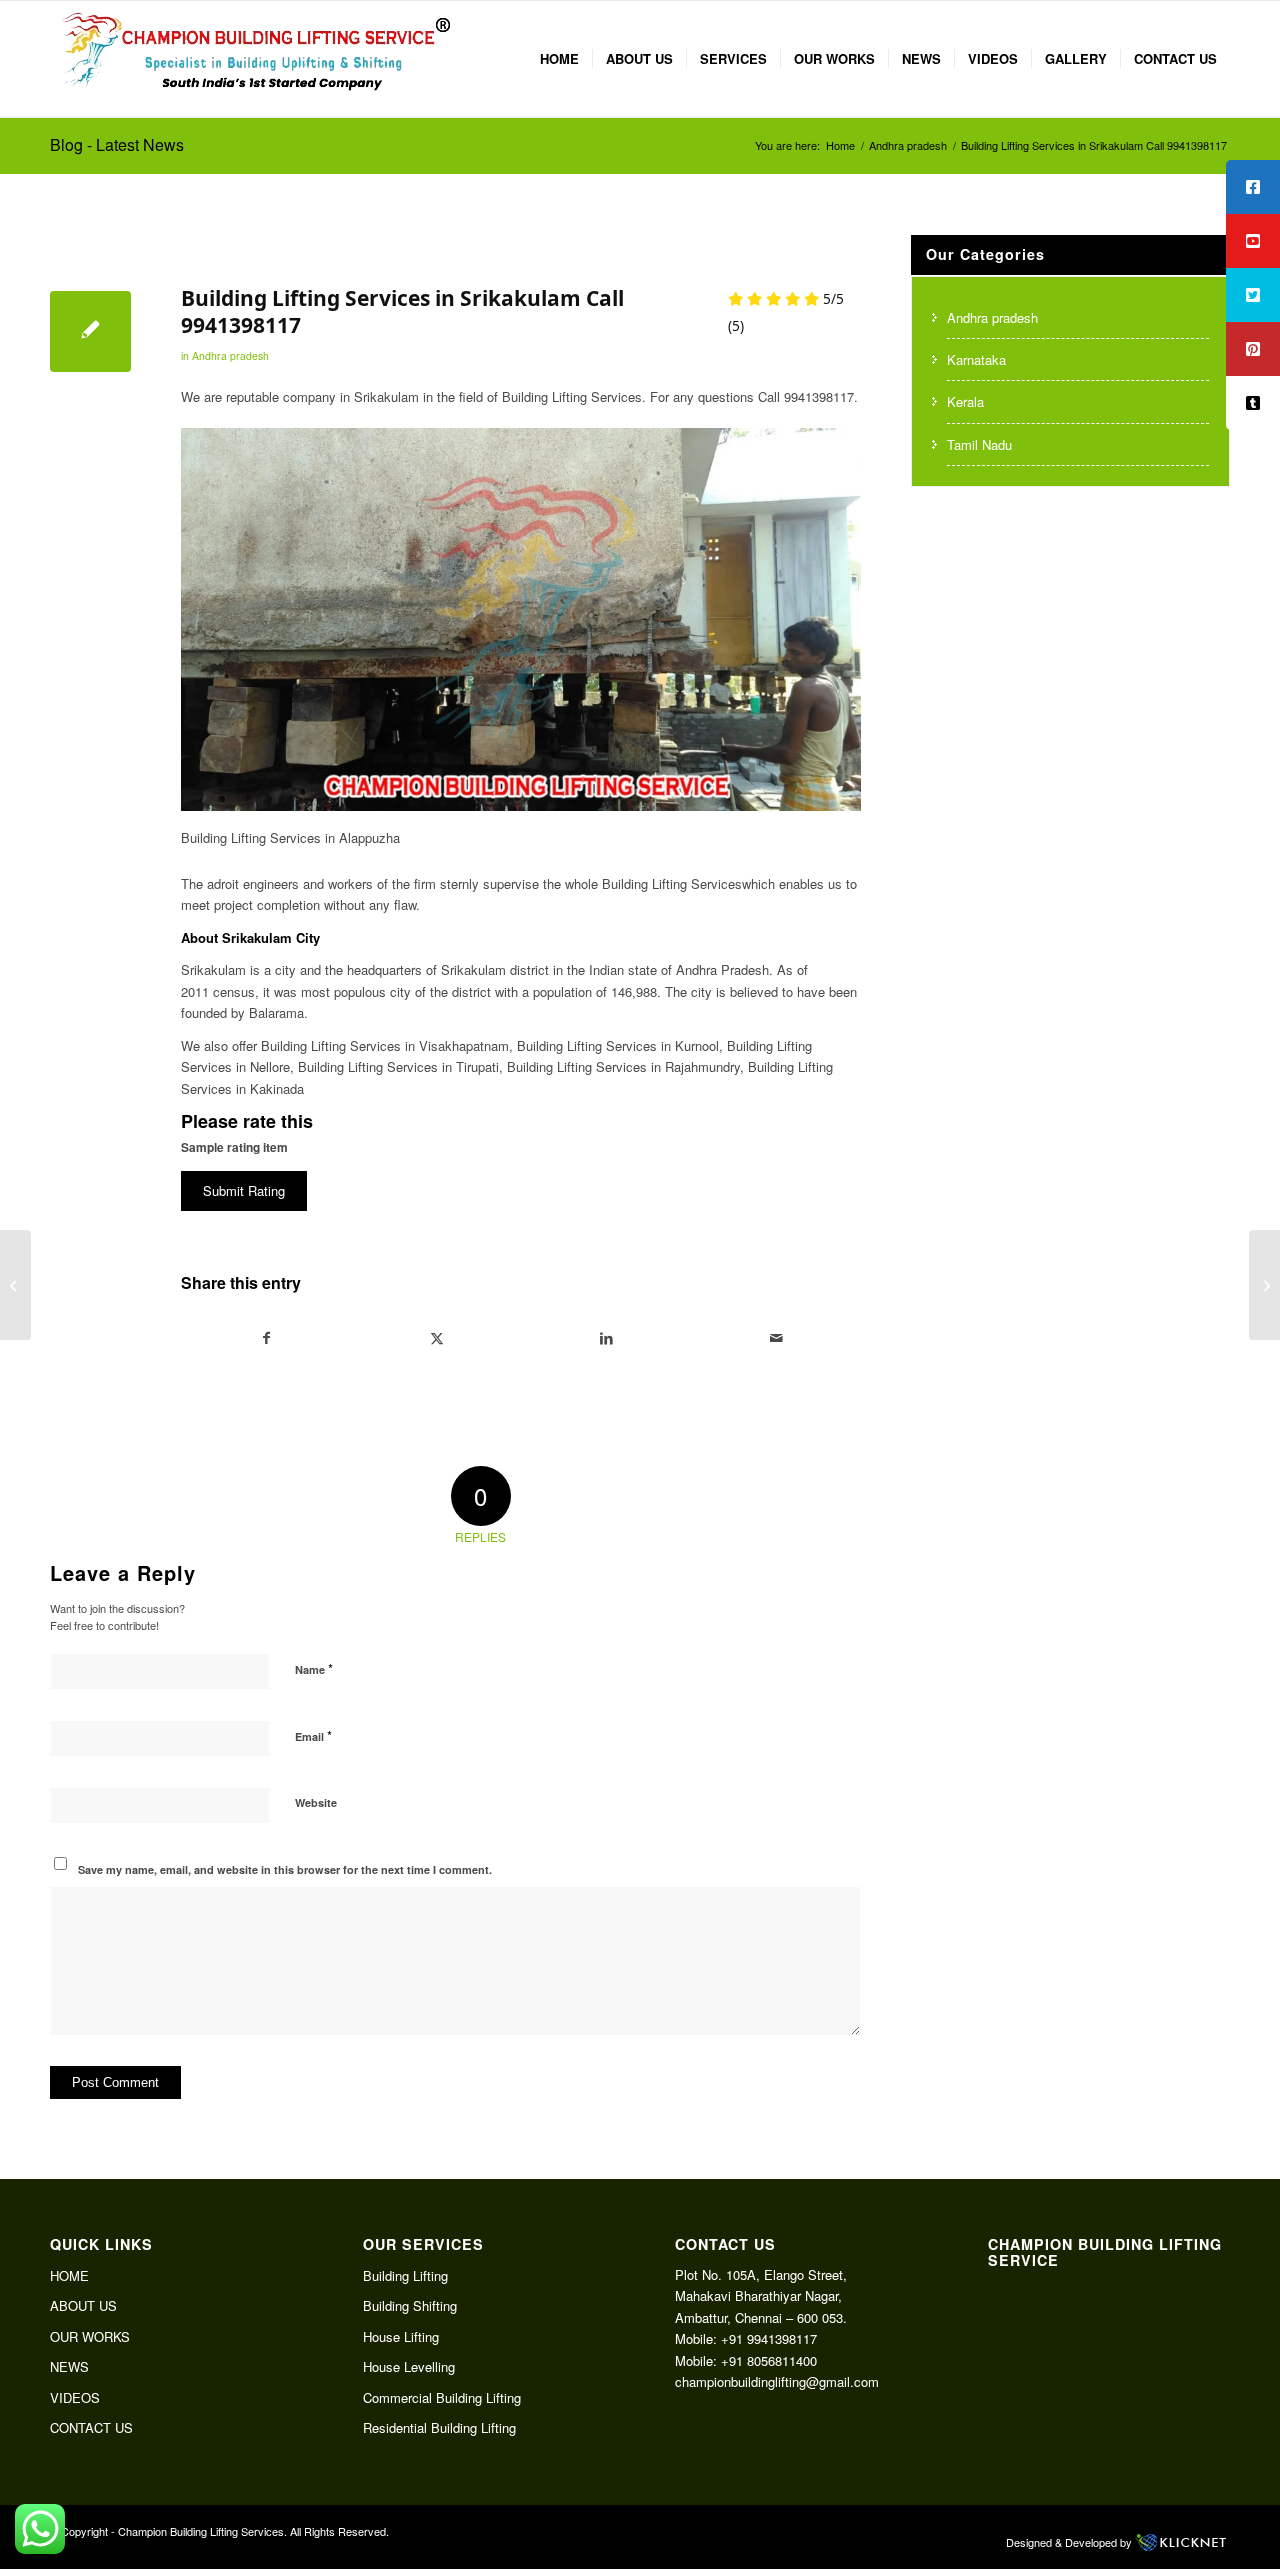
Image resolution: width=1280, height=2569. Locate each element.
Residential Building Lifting (439, 2427)
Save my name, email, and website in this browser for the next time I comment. (285, 1869)
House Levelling (409, 2366)
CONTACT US (91, 2427)
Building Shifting (410, 2305)
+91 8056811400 (769, 2360)
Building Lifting (405, 2275)
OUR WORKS (90, 2336)
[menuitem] (559, 59)
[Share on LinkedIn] (606, 1338)
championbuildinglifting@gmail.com (777, 2381)
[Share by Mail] (776, 1338)
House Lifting (401, 2336)
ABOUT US (83, 2305)
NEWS (69, 2366)
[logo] (255, 59)
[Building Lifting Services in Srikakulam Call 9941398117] (90, 331)
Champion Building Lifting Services (201, 2531)
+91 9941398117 (769, 2338)
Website (316, 1802)
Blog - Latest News (117, 144)
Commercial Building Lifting (442, 2397)
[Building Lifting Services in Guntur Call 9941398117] (15, 1285)
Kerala (965, 401)
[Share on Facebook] (267, 1338)
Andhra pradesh (230, 355)
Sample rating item (234, 1147)
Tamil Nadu (979, 444)
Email (313, 1735)
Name (314, 1668)
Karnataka (976, 359)
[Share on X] (437, 1338)
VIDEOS (75, 2397)
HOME (69, 2275)
